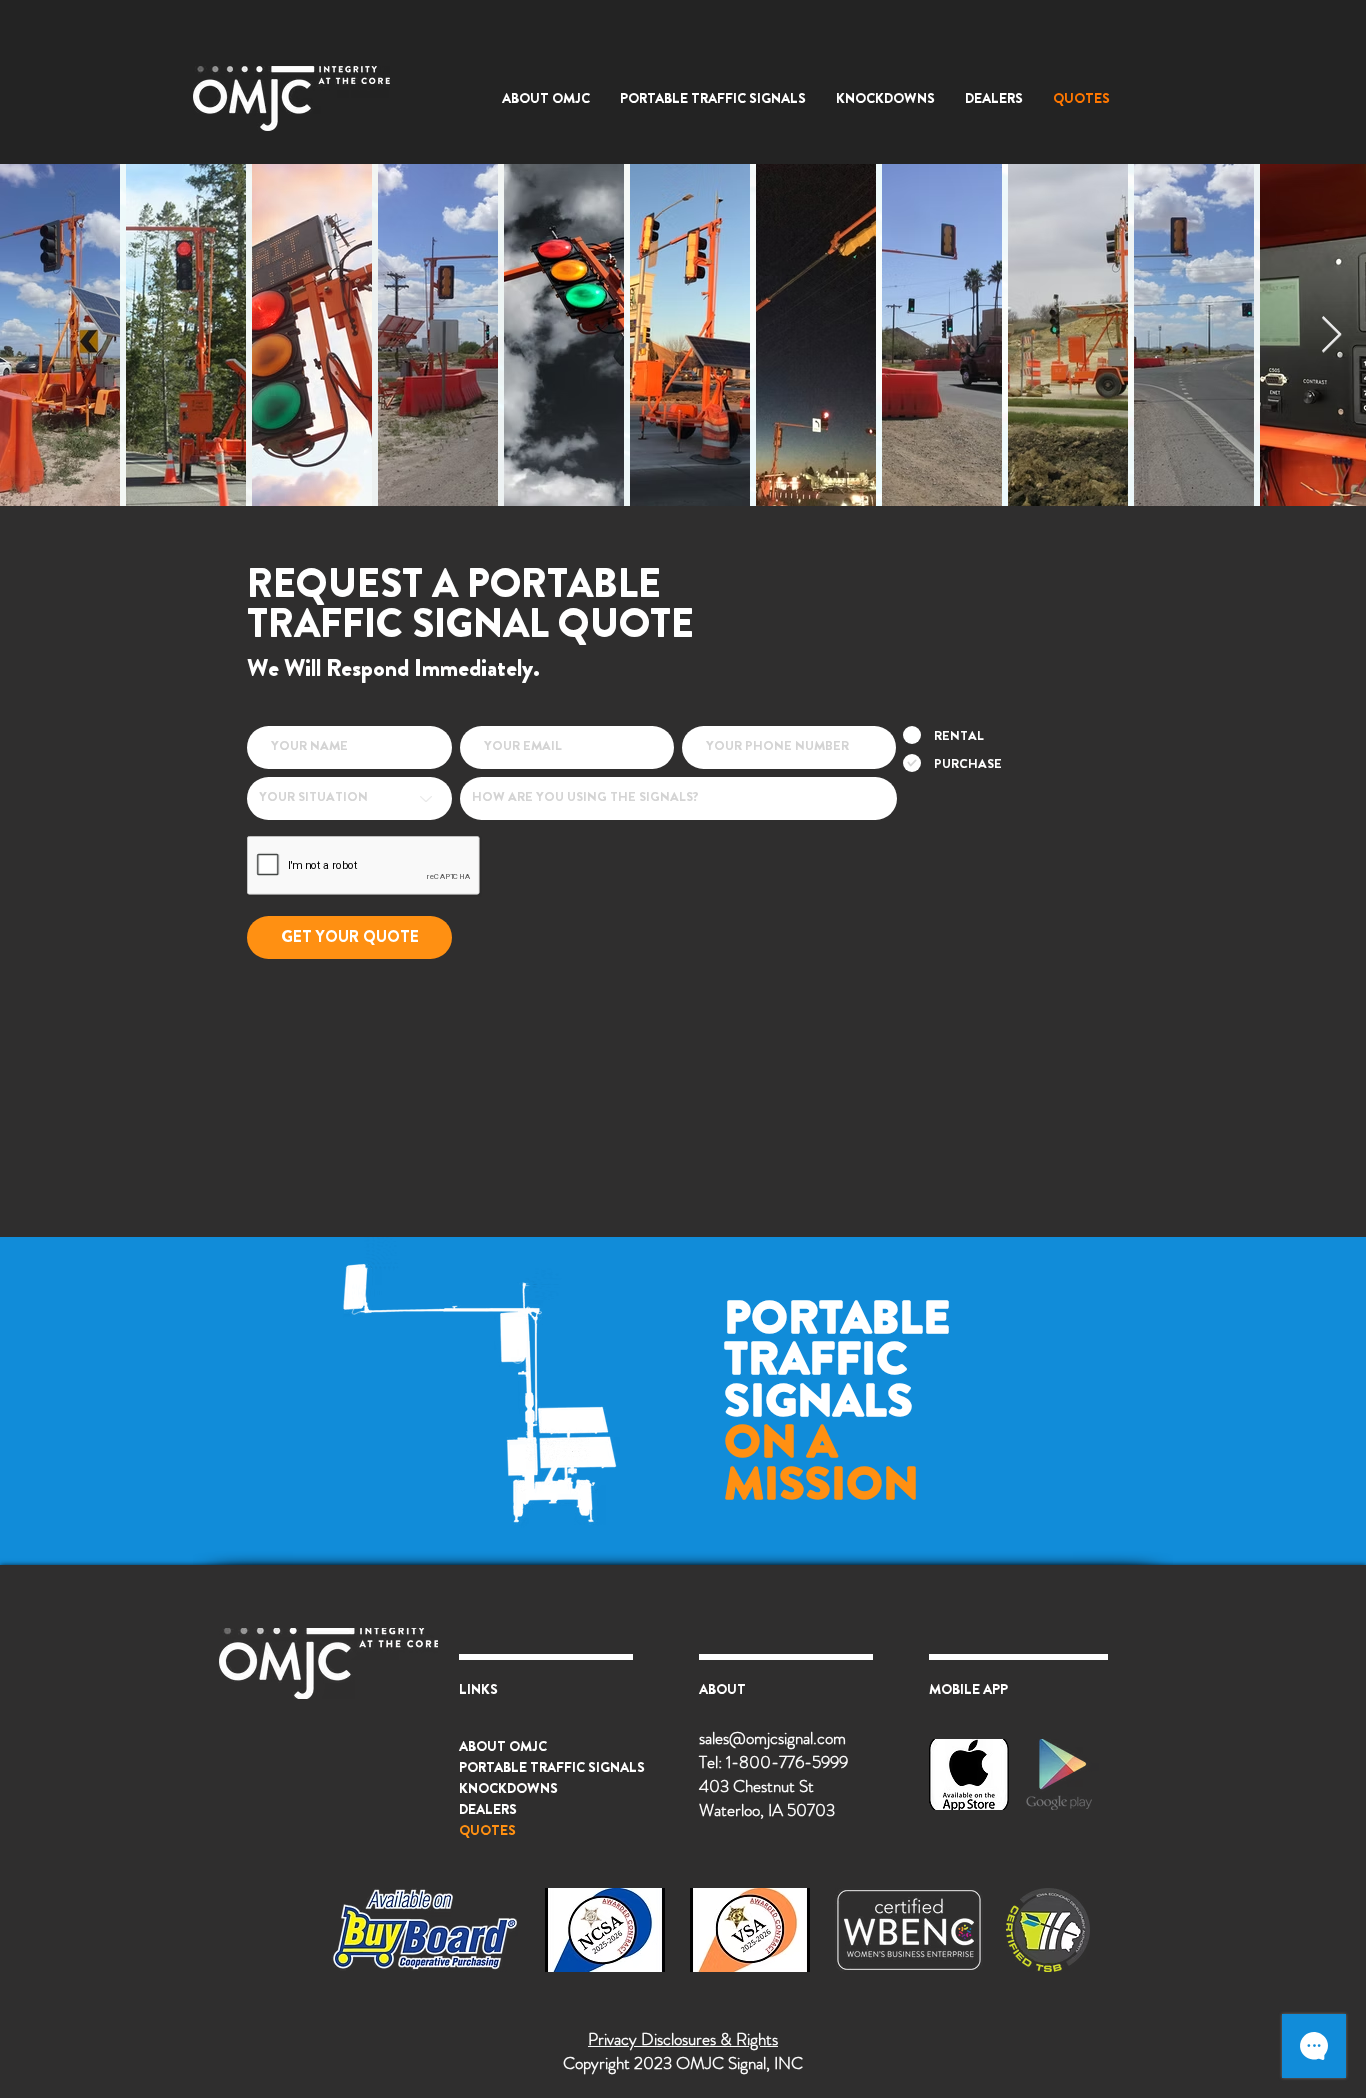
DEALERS (488, 1809)
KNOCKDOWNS (508, 1788)
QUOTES (487, 1830)
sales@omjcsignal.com (772, 1738)
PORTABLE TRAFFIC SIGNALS (552, 1767)
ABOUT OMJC (503, 1746)
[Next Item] (1331, 335)
